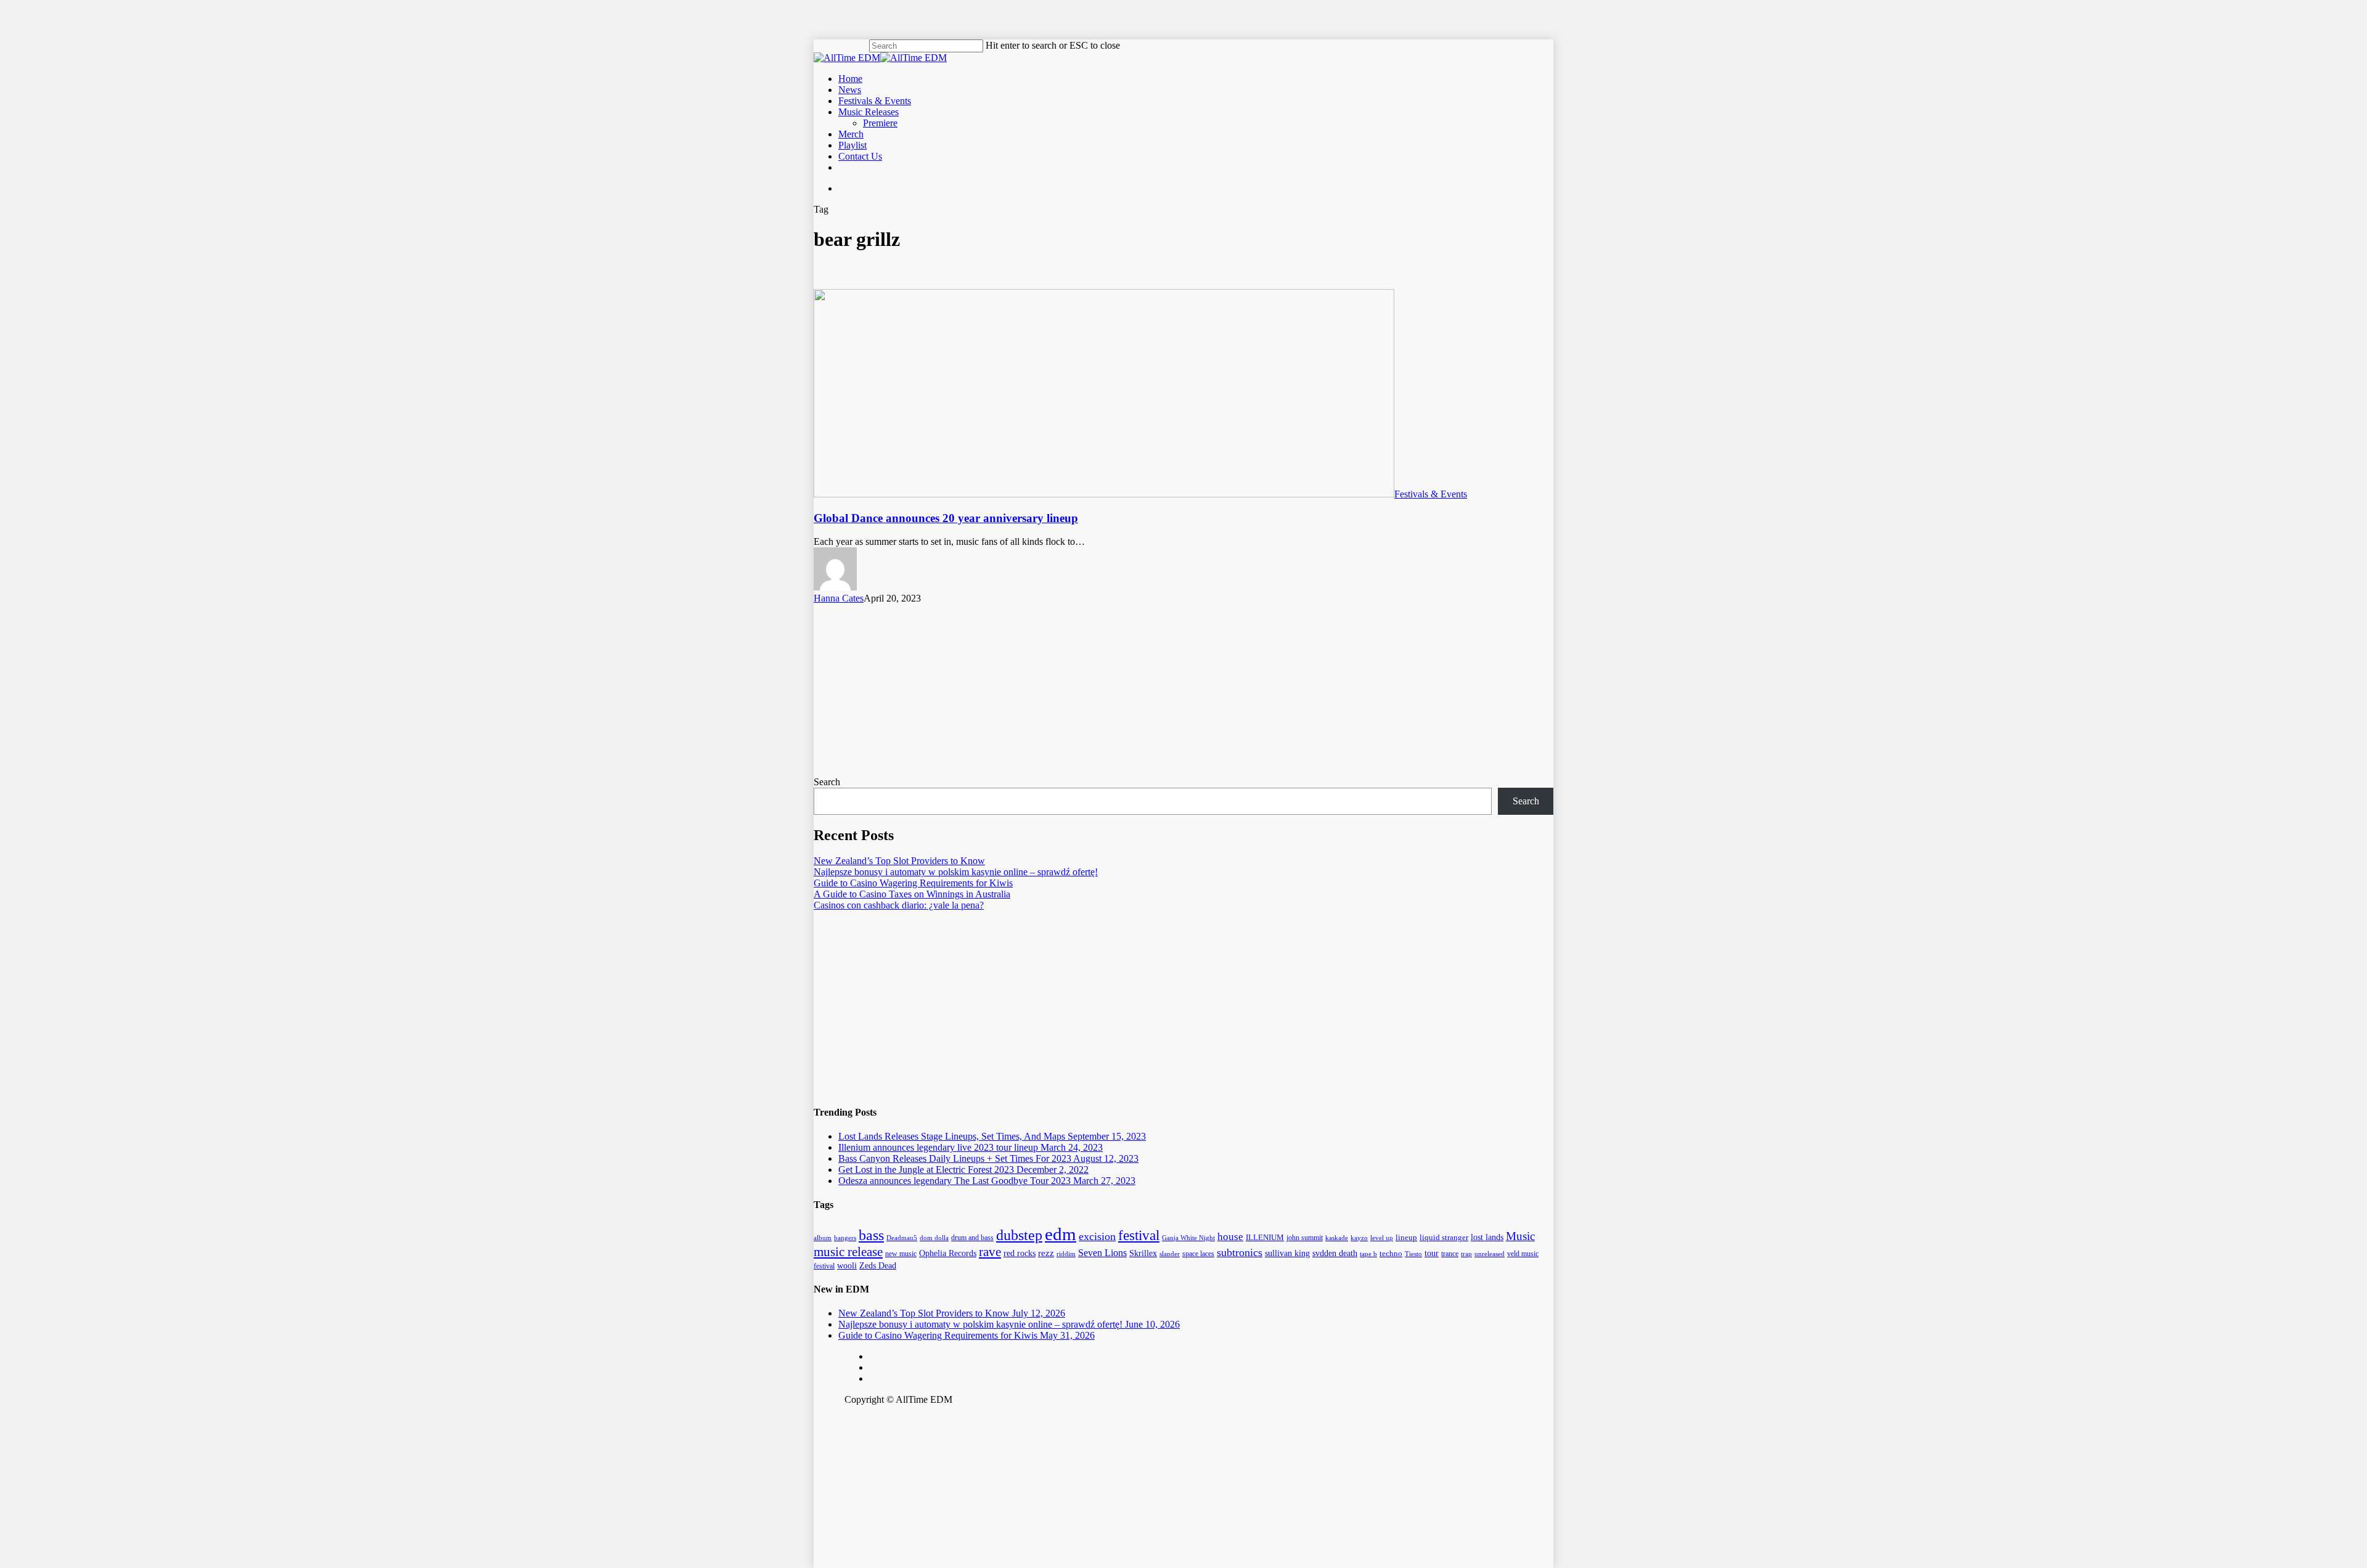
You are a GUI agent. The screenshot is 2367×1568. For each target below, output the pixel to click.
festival (1139, 1235)
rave (990, 1252)
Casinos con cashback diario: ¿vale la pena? (899, 905)
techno (1391, 1254)
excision (1097, 1236)
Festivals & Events (1431, 494)
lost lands (1487, 1237)
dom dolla (934, 1238)
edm (1061, 1234)
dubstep (1019, 1235)
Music (1520, 1236)
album (823, 1238)
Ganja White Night (1188, 1238)
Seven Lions (1102, 1253)
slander (1170, 1254)
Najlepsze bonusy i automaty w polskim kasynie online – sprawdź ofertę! (956, 872)
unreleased (1490, 1254)
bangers (845, 1238)
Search (827, 782)
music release (848, 1252)
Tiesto (1413, 1254)
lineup (1406, 1237)
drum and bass (972, 1238)
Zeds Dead (878, 1266)
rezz (1046, 1253)
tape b (1368, 1254)
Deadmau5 (902, 1238)
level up (1382, 1238)
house (1230, 1237)
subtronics (1240, 1252)
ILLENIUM (1265, 1237)
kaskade (1337, 1238)
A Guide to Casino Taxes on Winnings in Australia (912, 894)
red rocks (1020, 1253)
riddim (1066, 1254)
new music (901, 1254)
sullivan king (1287, 1253)
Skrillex (1143, 1253)
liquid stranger (1444, 1238)
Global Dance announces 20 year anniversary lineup (946, 518)
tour (1432, 1253)
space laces (1198, 1254)
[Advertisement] (1183, 690)
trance (1450, 1254)
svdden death (1335, 1253)
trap (1466, 1254)
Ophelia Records (948, 1253)
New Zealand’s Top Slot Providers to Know (899, 861)
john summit (1305, 1238)
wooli (847, 1265)
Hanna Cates (839, 598)
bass (871, 1235)
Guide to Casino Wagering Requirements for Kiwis (913, 883)
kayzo (1359, 1238)
